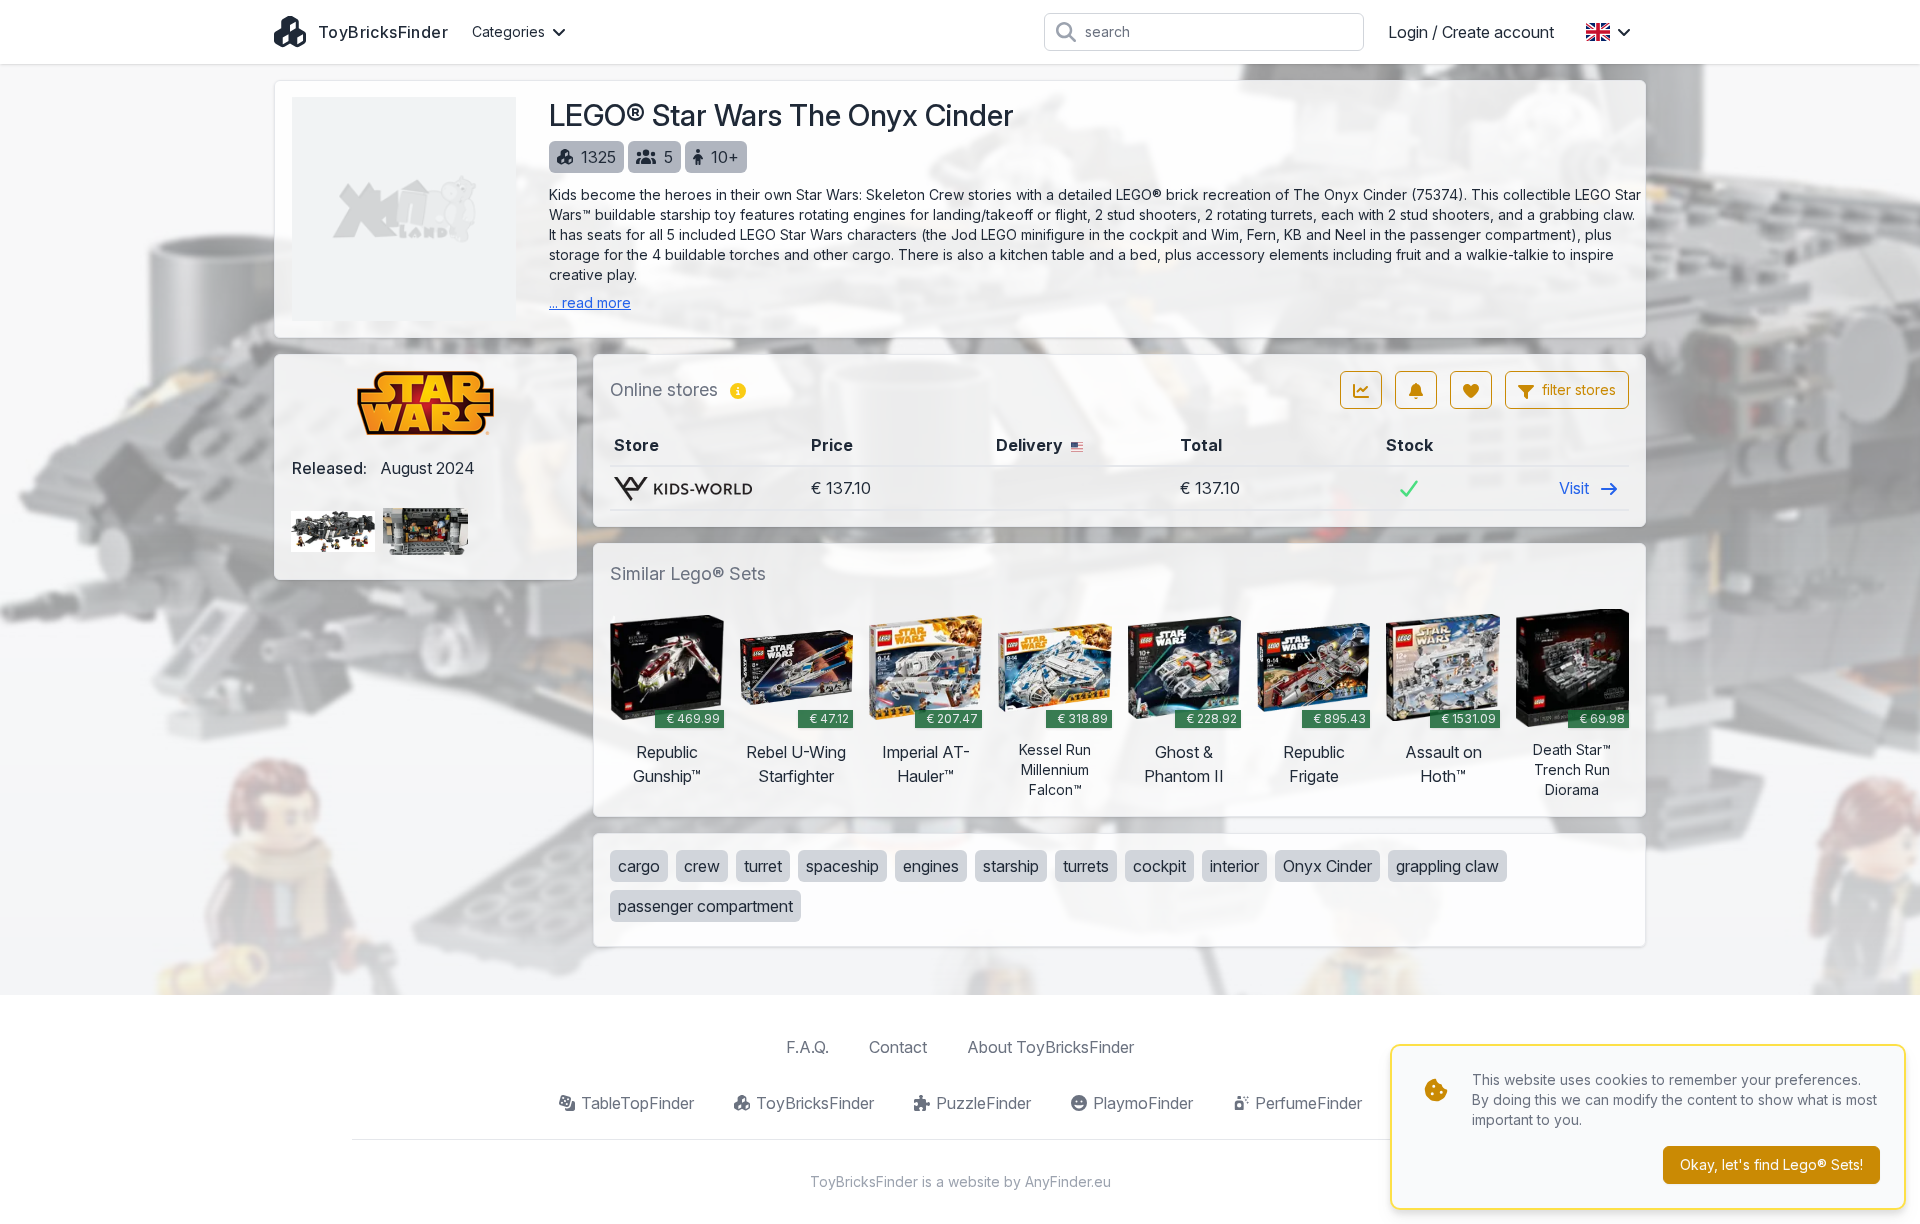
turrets (1086, 866)
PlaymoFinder (1143, 1103)
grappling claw (1447, 866)
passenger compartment (705, 906)
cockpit (1159, 866)
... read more (590, 302)
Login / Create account (1471, 32)
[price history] (1361, 390)
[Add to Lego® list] (1471, 390)
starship (1011, 866)
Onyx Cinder (1327, 866)
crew (702, 866)
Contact (898, 1047)
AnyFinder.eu (1068, 1181)
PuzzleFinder (983, 1103)
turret (763, 866)
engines (931, 866)
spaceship (842, 866)
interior (1234, 866)
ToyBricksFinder (815, 1103)
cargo (639, 866)
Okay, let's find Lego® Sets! (1771, 1164)
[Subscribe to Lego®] (1416, 390)
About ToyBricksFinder (1050, 1047)
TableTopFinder (637, 1103)
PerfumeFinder (1308, 1103)
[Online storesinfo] (738, 390)
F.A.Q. (807, 1047)
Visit (1576, 488)
